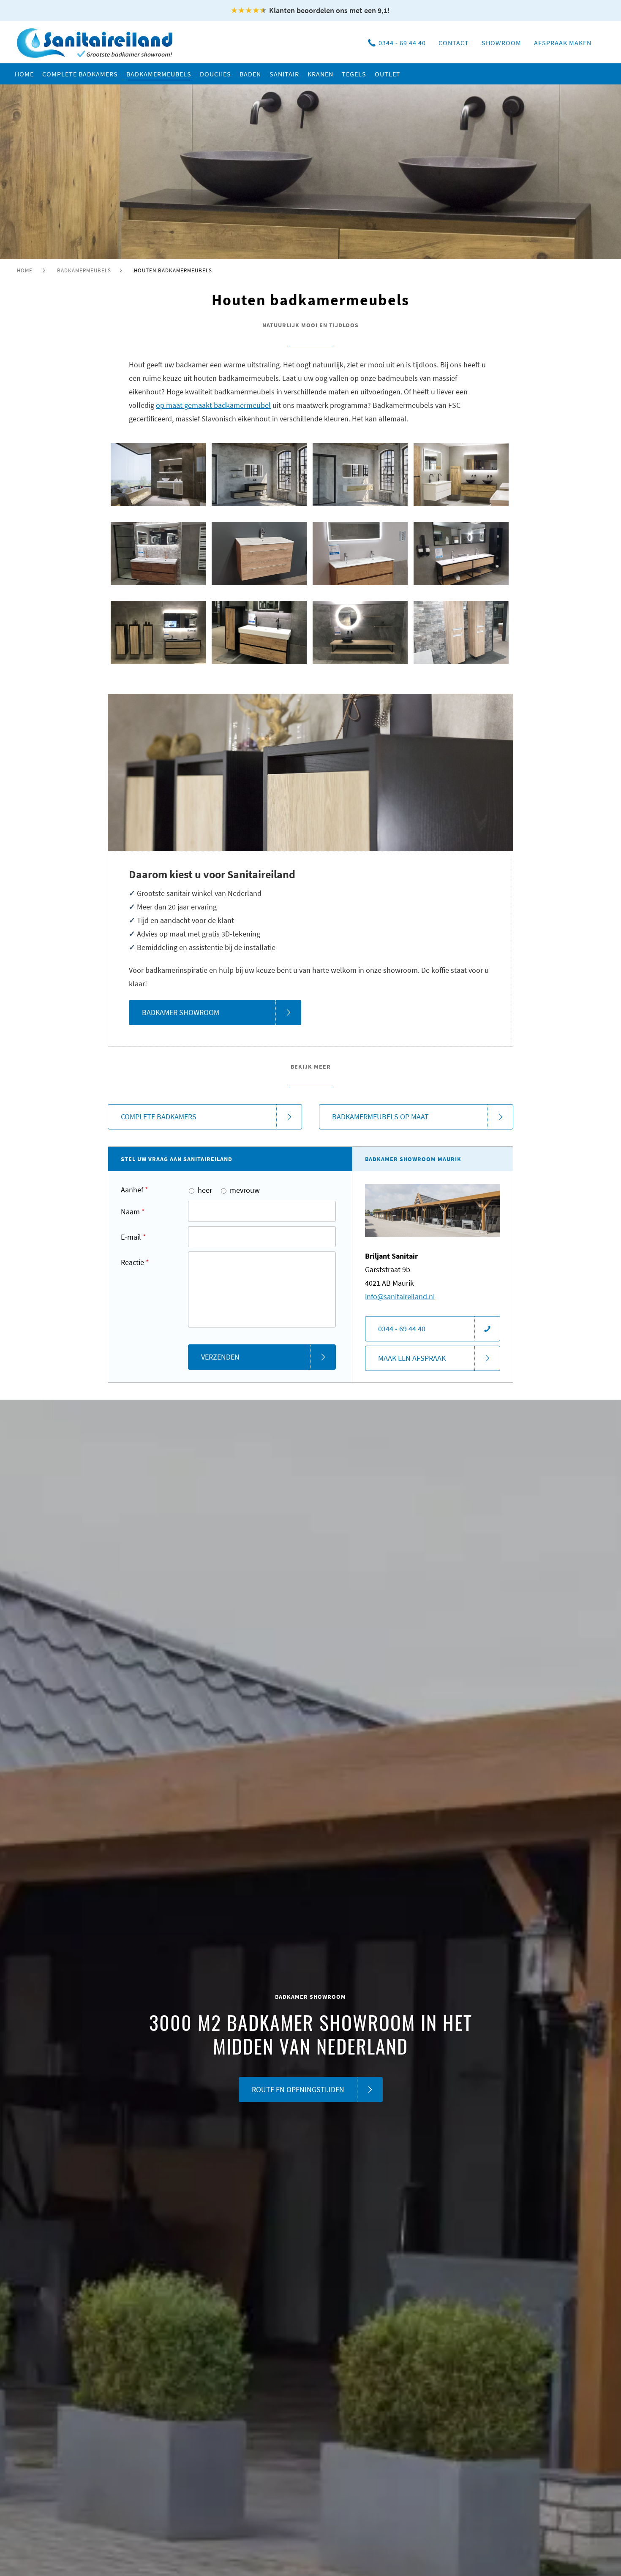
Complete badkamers (159, 1117)
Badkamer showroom (181, 1012)
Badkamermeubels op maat (380, 1117)
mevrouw (245, 1190)
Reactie (135, 1262)
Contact (454, 43)
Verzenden (220, 1357)
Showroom (501, 43)
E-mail (133, 1237)
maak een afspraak (412, 1358)
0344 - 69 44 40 (402, 43)
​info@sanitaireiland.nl (400, 1296)
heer (205, 1190)
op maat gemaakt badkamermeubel (213, 405)
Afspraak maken (563, 43)
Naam (133, 1212)
